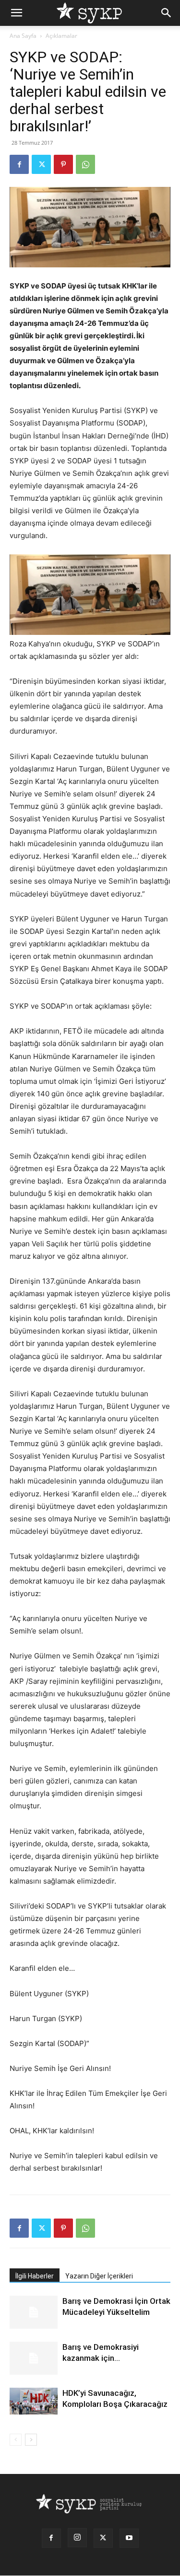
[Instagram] (77, 2538)
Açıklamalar (61, 36)
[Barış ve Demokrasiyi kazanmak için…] (34, 2358)
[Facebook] (19, 164)
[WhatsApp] (85, 164)
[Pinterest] (63, 164)
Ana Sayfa (23, 36)
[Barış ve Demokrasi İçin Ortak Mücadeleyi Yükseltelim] (34, 2312)
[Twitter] (41, 164)
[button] (16, 13)
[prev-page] (16, 2440)
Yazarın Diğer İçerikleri (99, 2276)
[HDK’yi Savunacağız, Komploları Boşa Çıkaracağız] (34, 2401)
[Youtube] (129, 2538)
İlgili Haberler (35, 2276)
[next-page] (31, 2440)
